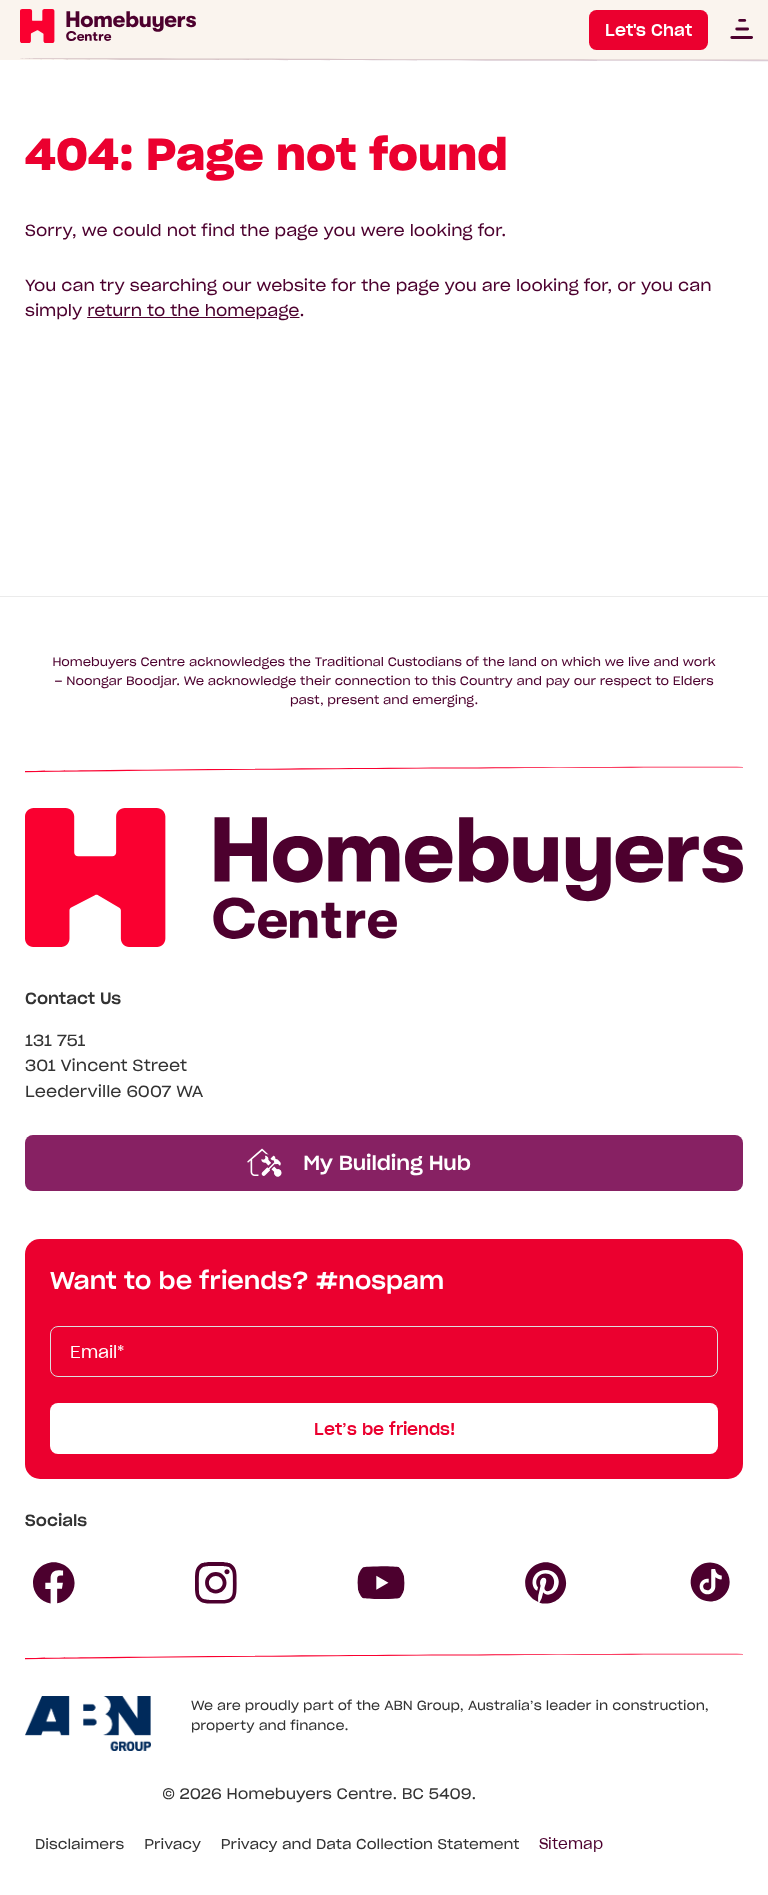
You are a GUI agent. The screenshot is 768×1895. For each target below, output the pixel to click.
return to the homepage (193, 311)
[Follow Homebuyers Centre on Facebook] (54, 1583)
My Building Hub (384, 1163)
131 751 (55, 1041)
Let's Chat (648, 30)
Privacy (172, 1844)
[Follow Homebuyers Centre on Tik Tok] (711, 1583)
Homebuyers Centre (309, 1794)
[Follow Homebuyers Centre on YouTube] (381, 1583)
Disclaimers (79, 1844)
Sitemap (571, 1844)
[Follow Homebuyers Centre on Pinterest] (546, 1583)
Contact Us (73, 999)
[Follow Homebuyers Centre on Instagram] (216, 1583)
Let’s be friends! (384, 1429)
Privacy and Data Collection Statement (370, 1844)
